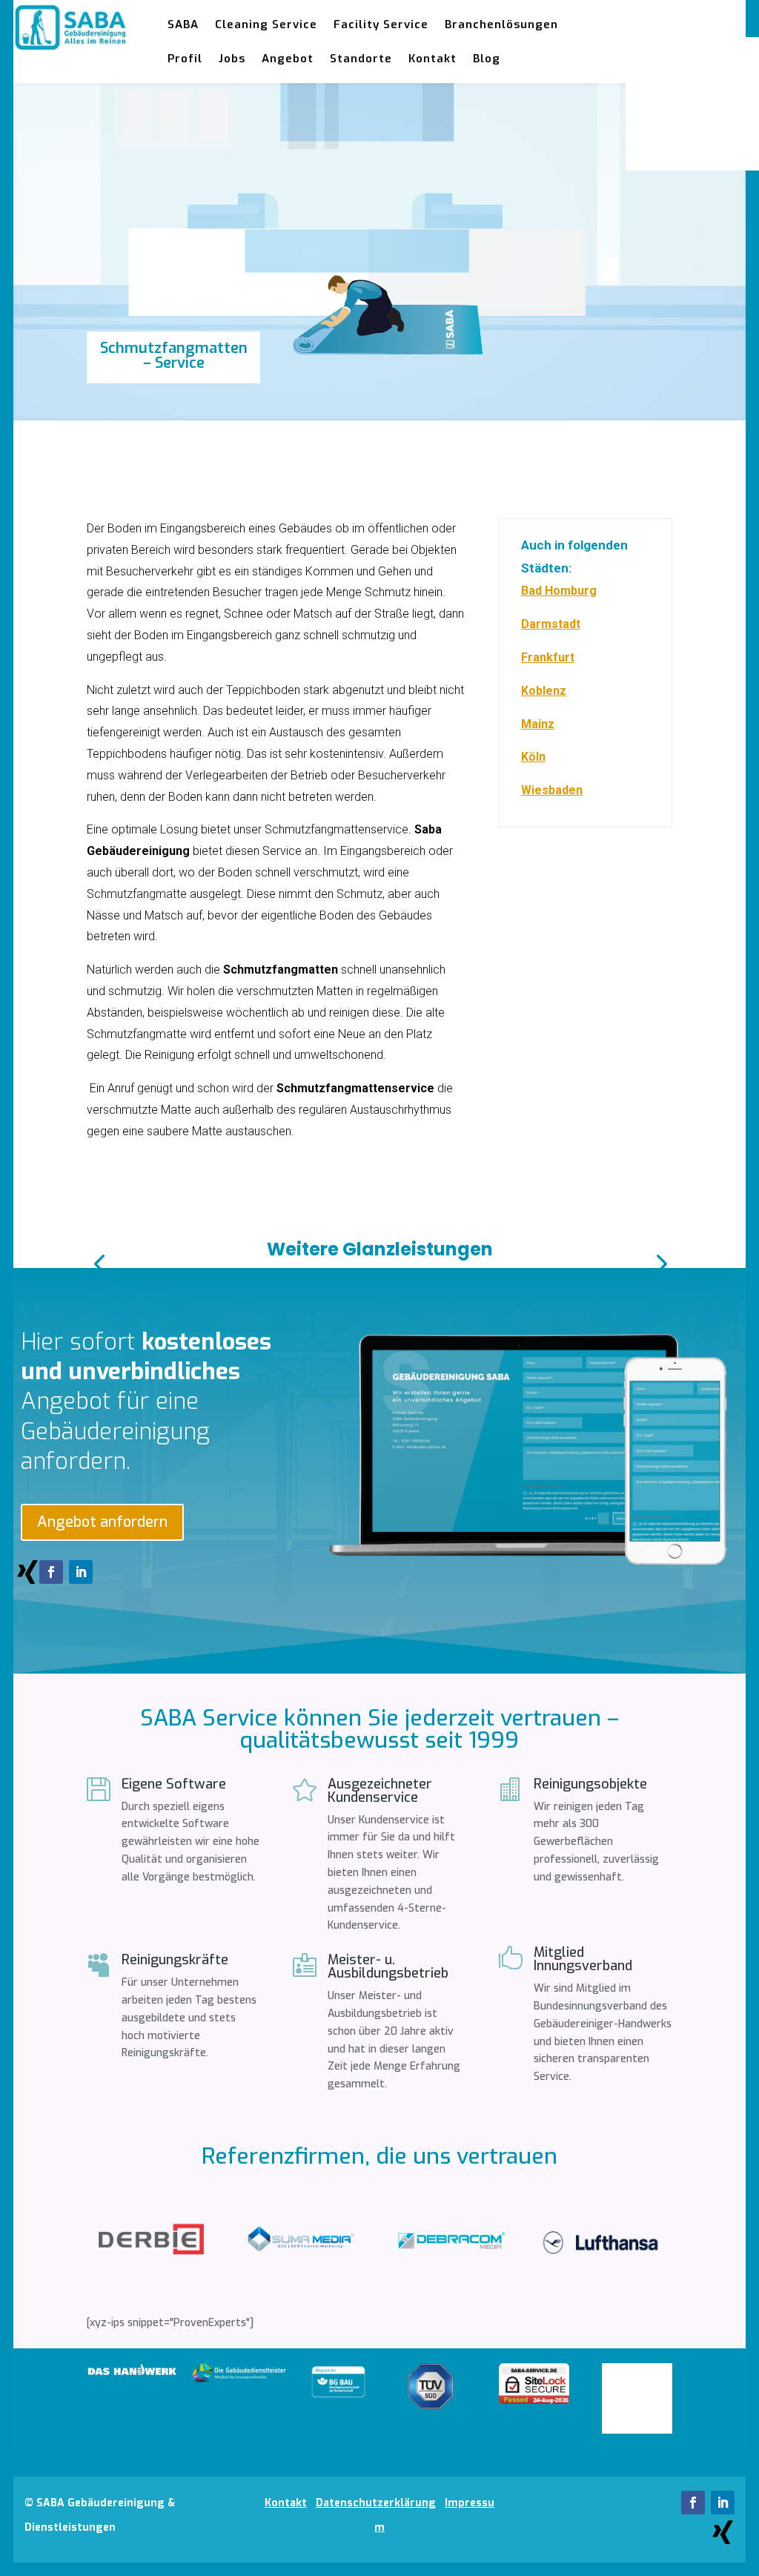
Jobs (232, 59)
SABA (183, 24)
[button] (99, 1263)
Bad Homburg (559, 591)
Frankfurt (548, 657)
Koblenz (544, 691)
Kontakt (432, 59)
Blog (487, 59)
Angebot (288, 59)
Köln (533, 757)
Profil (185, 59)
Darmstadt (551, 624)
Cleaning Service (266, 24)
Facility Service (381, 24)
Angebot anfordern (102, 1522)
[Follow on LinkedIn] (81, 1572)
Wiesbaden (552, 790)
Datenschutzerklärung (376, 2503)
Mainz (538, 724)
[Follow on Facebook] (51, 1572)
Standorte (361, 59)
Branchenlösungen (501, 24)
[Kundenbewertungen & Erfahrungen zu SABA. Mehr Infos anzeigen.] (637, 2430)
